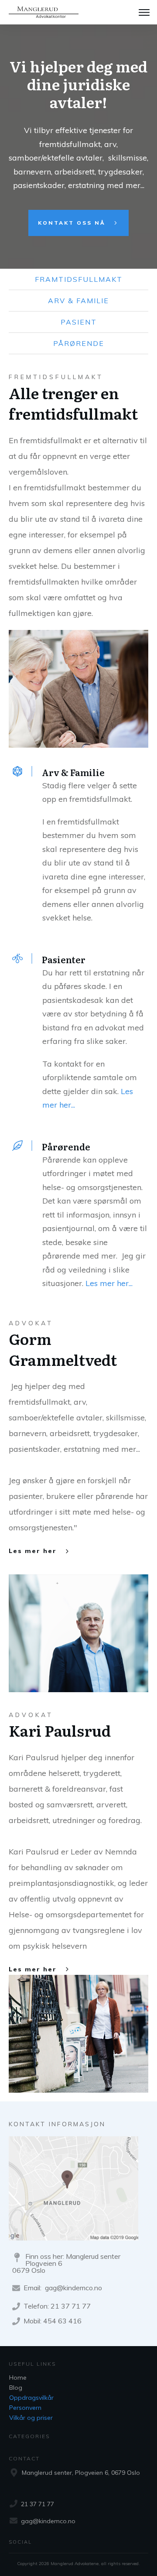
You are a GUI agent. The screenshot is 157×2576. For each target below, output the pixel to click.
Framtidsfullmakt (79, 279)
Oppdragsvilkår (31, 2398)
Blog (16, 2388)
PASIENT (79, 322)
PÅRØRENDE (79, 343)
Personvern (25, 2408)
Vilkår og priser (31, 2418)
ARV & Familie (78, 301)
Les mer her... (109, 1283)
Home (18, 2378)
